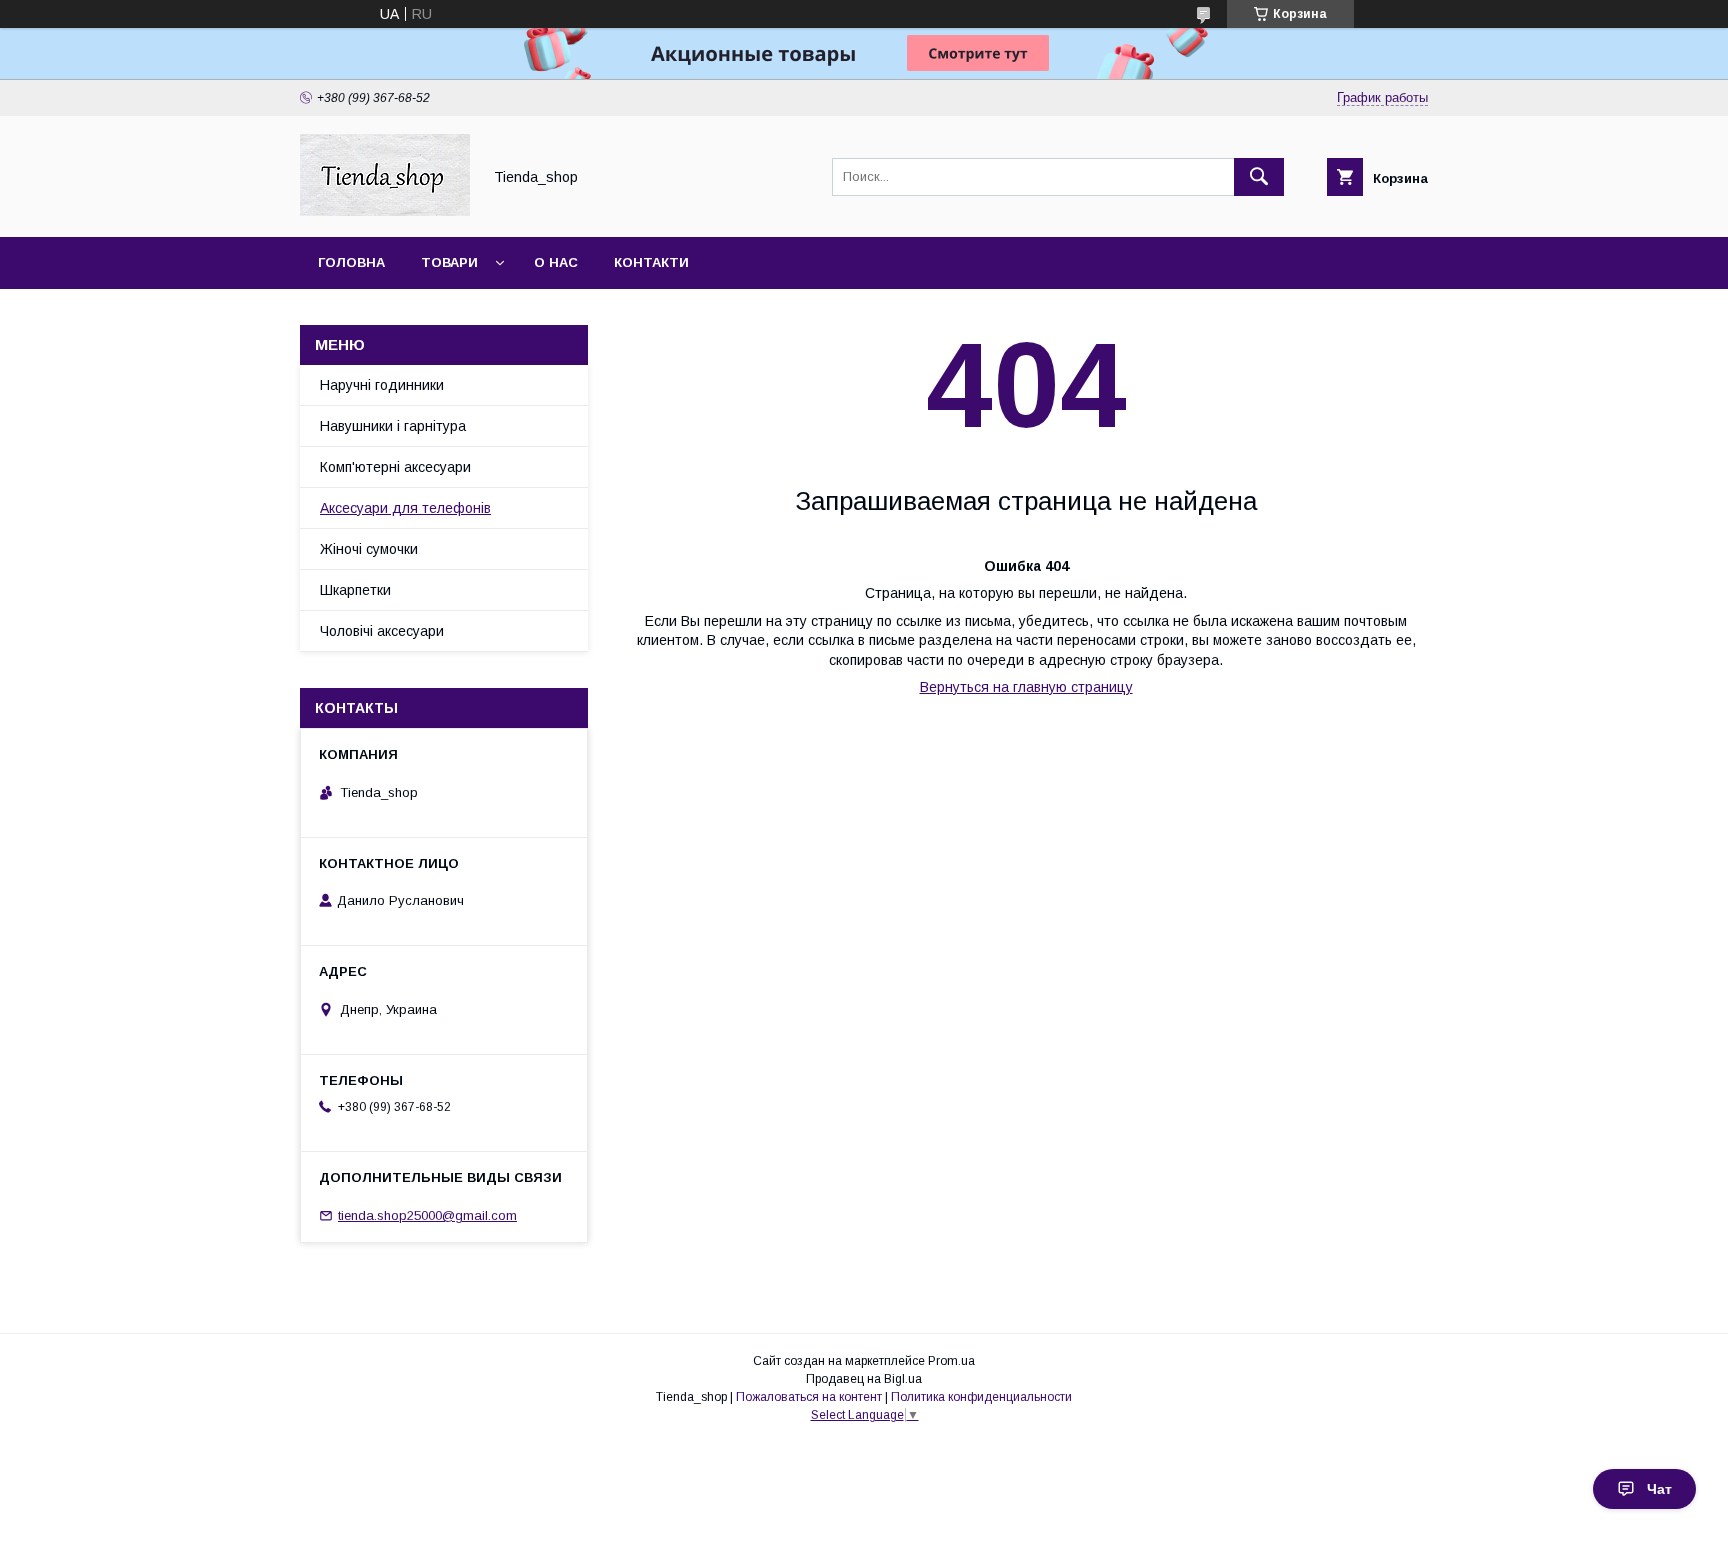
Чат (1659, 1489)
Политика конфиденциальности (981, 1397)
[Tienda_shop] (385, 211)
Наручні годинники (382, 385)
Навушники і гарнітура (393, 426)
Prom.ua (951, 1361)
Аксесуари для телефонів (405, 508)
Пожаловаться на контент (809, 1397)
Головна (351, 262)
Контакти (651, 262)
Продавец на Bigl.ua (864, 1379)
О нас (556, 262)
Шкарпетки (355, 590)
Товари (449, 262)
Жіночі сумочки (369, 549)
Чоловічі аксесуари (382, 631)
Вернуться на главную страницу (1026, 687)
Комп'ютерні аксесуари (395, 467)
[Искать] (1259, 177)
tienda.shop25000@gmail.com (427, 1215)
